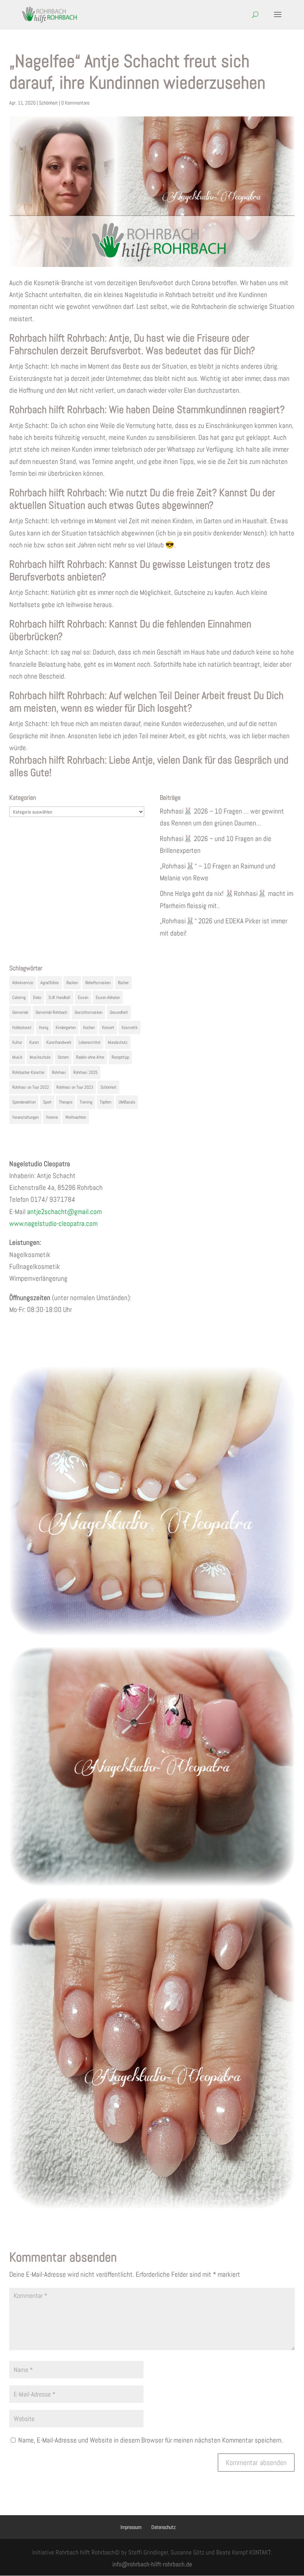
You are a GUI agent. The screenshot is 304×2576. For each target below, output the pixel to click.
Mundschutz (118, 1042)
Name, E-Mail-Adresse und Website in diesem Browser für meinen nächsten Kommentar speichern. (151, 2440)
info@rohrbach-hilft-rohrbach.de (152, 2564)
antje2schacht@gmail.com (64, 1212)
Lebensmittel (90, 1042)
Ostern (63, 1057)
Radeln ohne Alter (90, 1057)
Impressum (131, 2527)
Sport (47, 1102)
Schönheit (48, 103)
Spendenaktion (24, 1102)
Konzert (108, 1028)
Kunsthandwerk (59, 1042)
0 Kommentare (75, 103)
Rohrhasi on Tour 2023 (75, 1087)
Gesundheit (119, 1012)
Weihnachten (76, 1117)
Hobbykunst (22, 1028)
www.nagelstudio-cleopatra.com (53, 1223)
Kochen (89, 1028)
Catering (19, 997)
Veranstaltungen (25, 1117)
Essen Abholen (108, 997)
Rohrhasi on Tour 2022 (31, 1087)
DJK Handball (60, 997)
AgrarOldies (50, 983)
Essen (83, 997)
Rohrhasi (59, 1072)
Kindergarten (66, 1028)
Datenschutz (163, 2527)
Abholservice (23, 983)
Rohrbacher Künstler (28, 1072)
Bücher (123, 983)
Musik (17, 1057)
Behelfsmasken (98, 983)
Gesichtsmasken (88, 1012)
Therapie (66, 1102)
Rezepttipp (120, 1057)
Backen (72, 983)
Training (86, 1102)
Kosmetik (130, 1028)
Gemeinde (20, 1012)
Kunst (34, 1042)
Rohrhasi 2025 (85, 1072)
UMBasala (127, 1102)
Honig (44, 1028)
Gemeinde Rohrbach (51, 1012)
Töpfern (105, 1102)
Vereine (52, 1117)
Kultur (17, 1042)
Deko (37, 997)
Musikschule (40, 1057)
